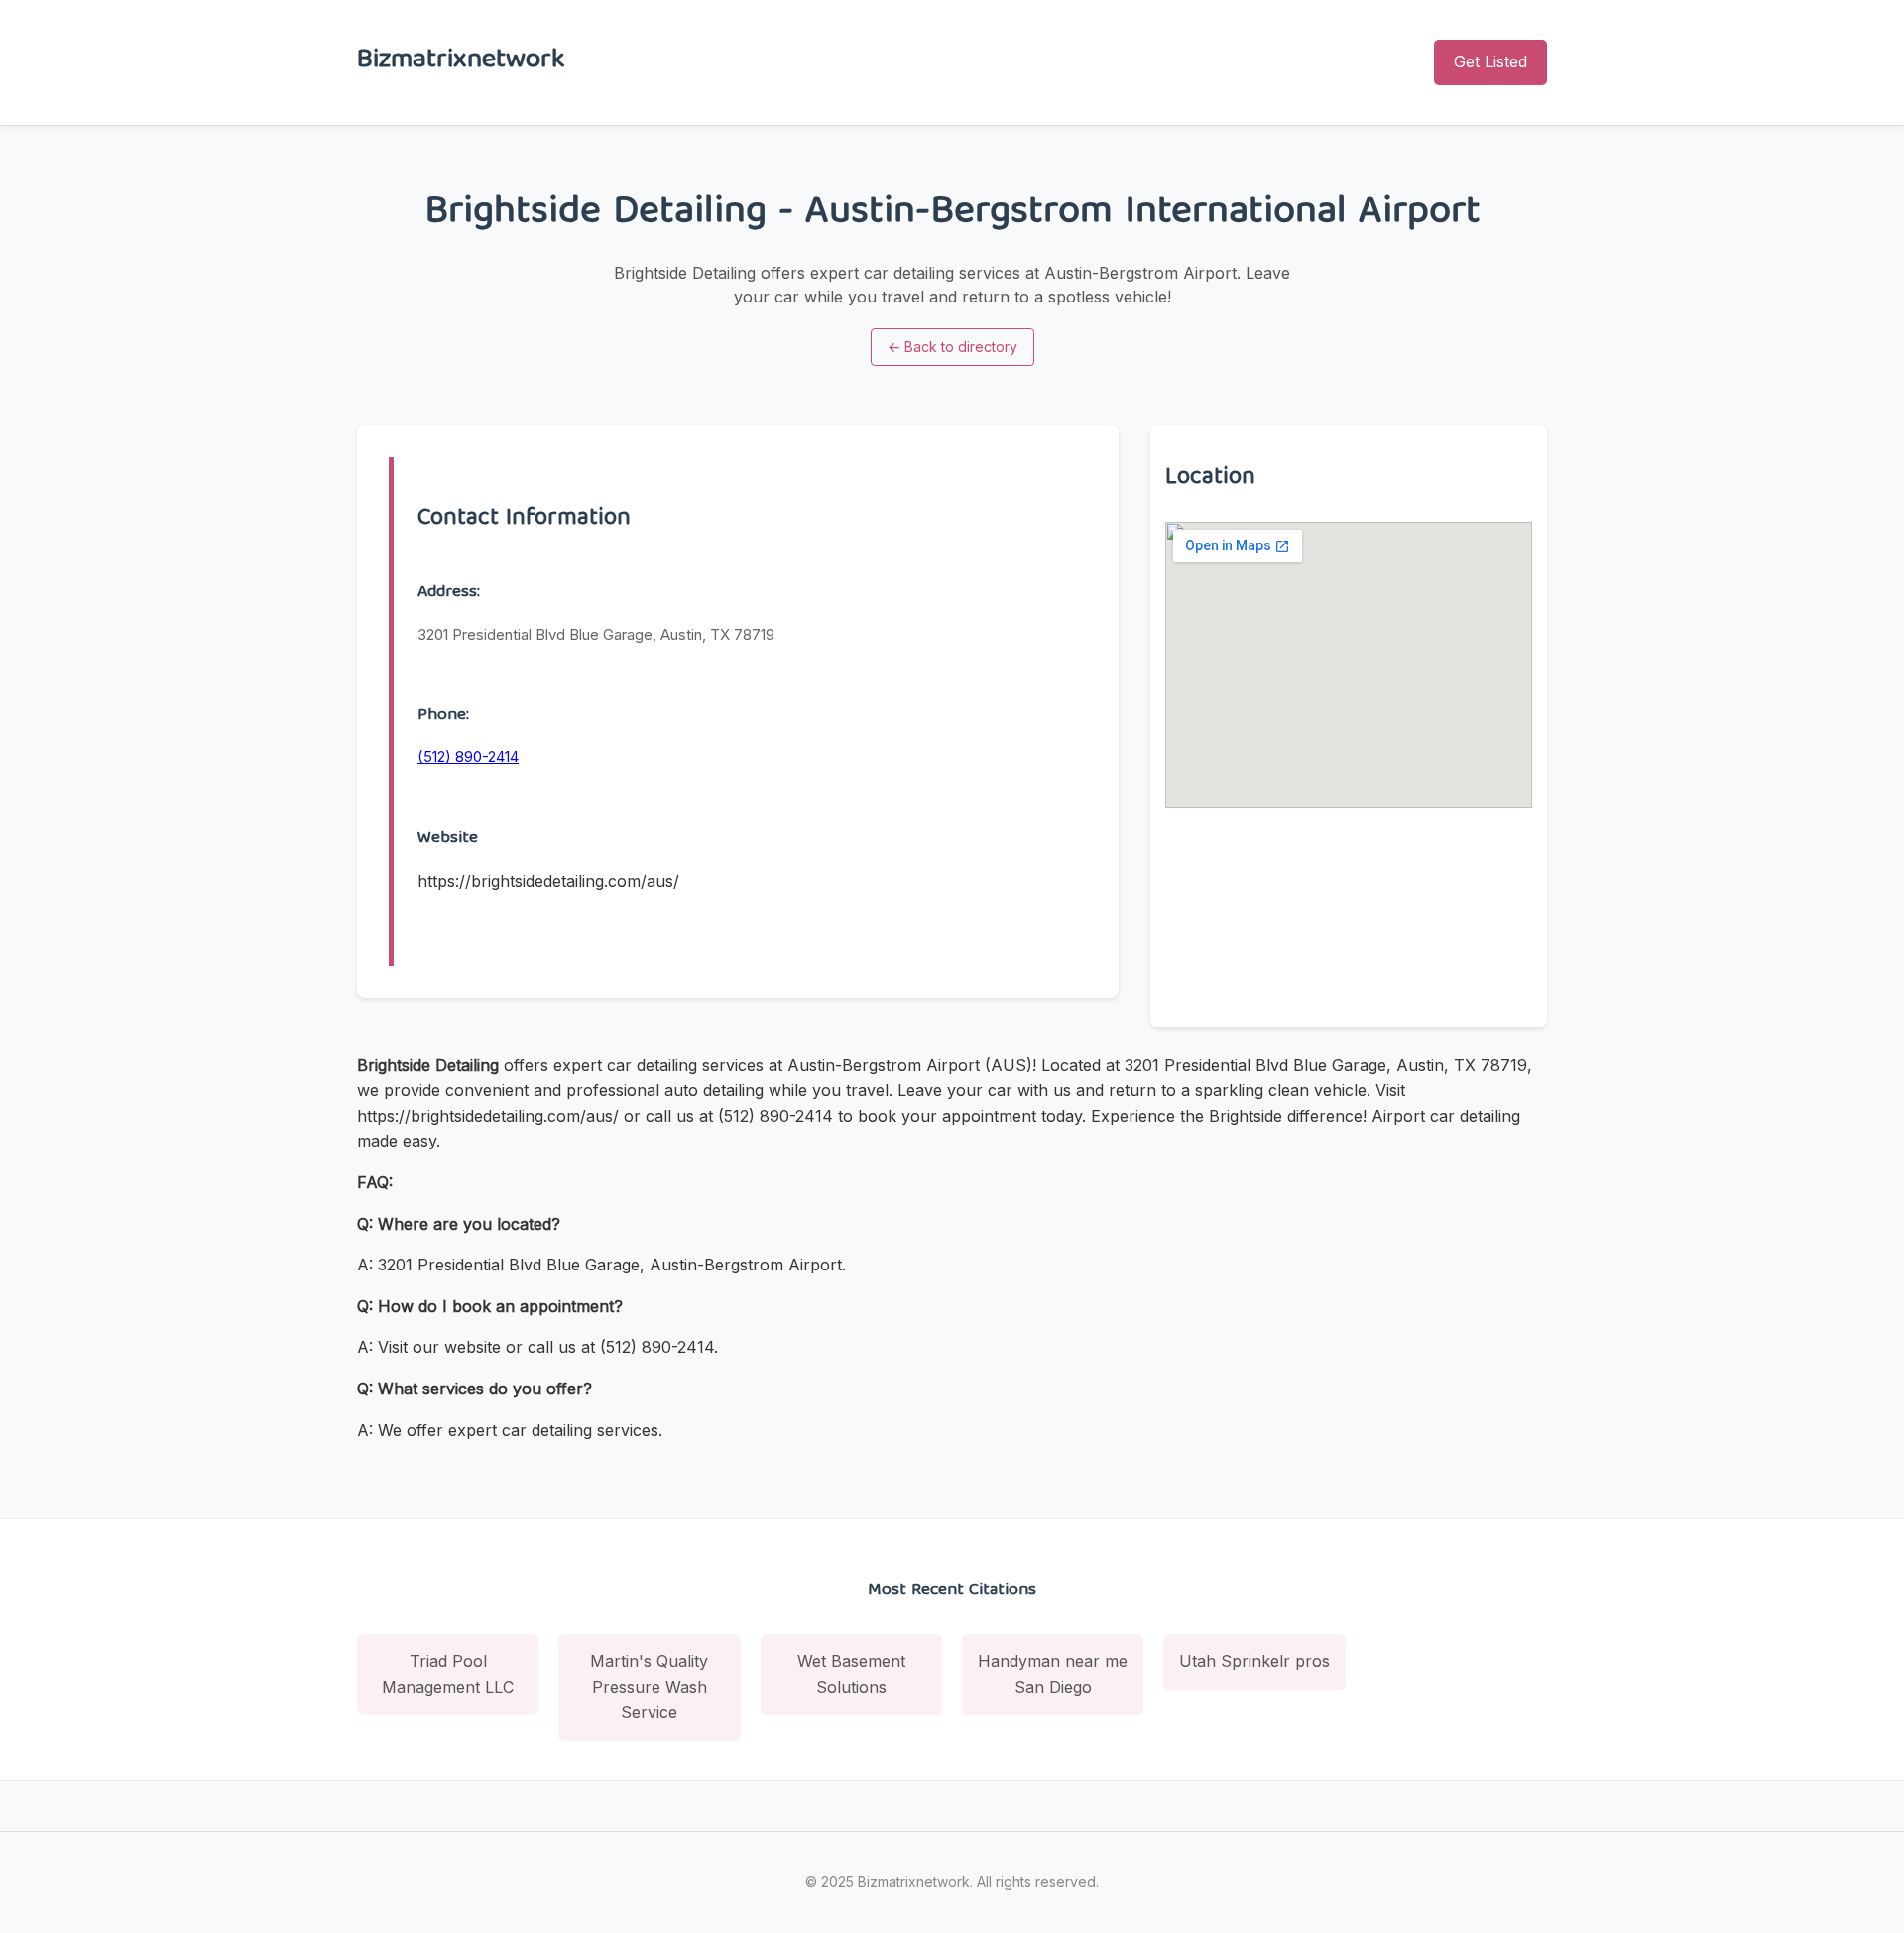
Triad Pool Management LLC (448, 1674)
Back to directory (952, 347)
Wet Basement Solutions (851, 1674)
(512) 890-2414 (468, 756)
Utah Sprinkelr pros (1254, 1661)
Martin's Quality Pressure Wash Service (649, 1687)
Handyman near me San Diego (1053, 1674)
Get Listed (1490, 61)
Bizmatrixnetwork (461, 62)
